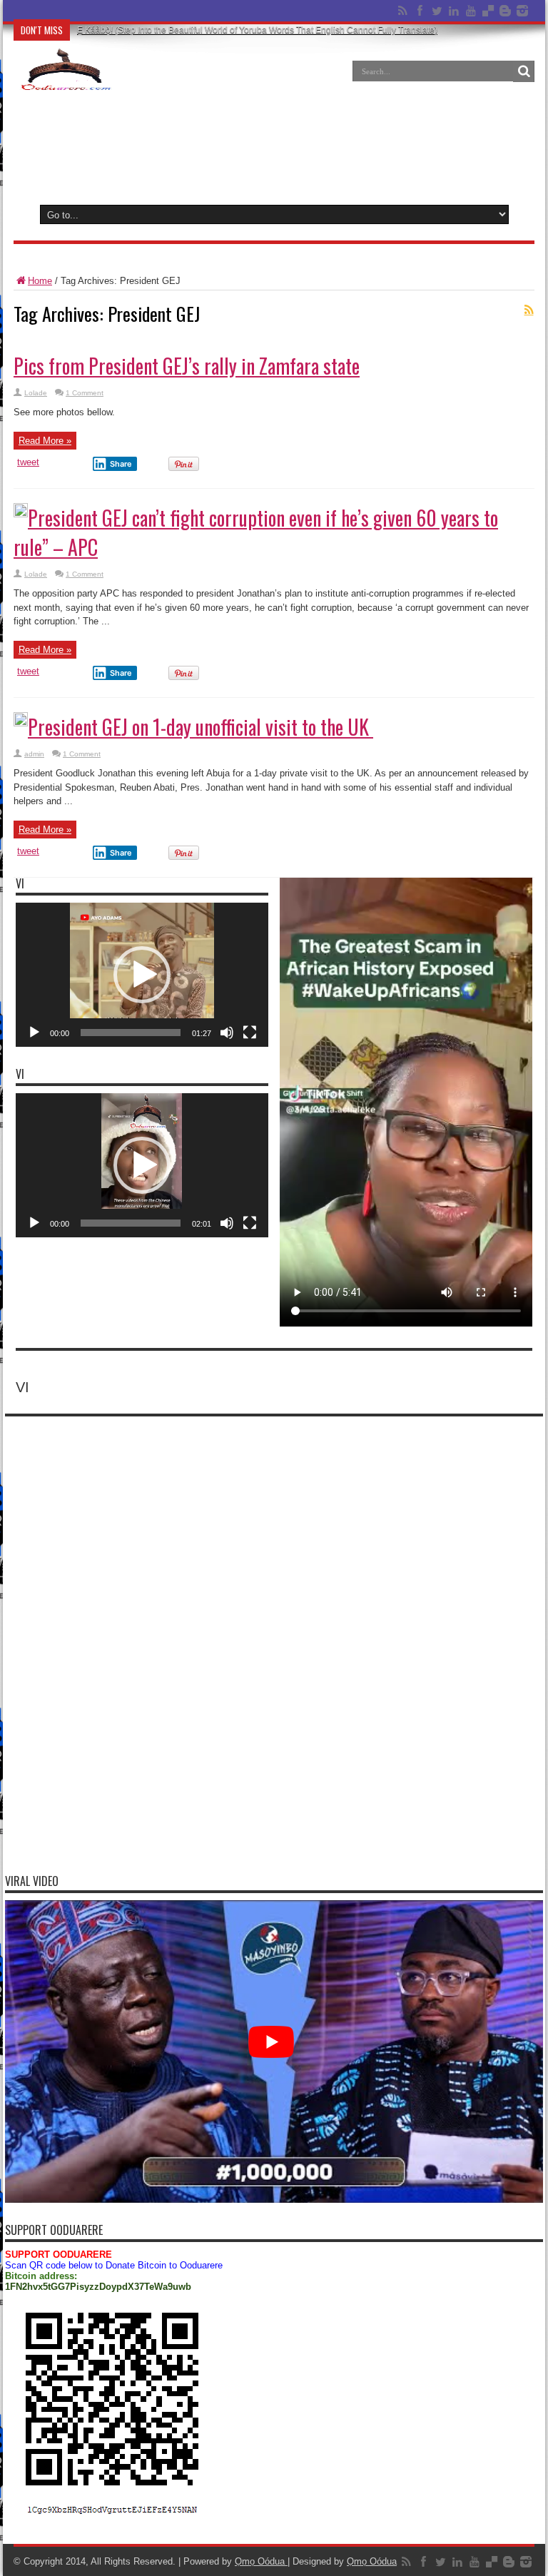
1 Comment (85, 393)
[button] (142, 975)
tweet (28, 462)
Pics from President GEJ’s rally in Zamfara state (187, 366)
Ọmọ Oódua (261, 2561)
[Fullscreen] (250, 1033)
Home (40, 281)
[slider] (131, 1033)
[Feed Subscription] (529, 310)
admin (34, 754)
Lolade (36, 393)
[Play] (34, 1033)
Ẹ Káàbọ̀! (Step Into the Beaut (134, 11)
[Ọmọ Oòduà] (65, 81)
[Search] (524, 71)
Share (121, 464)
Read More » (45, 441)
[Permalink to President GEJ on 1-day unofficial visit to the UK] (21, 723)
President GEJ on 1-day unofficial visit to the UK (201, 727)
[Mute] (227, 1033)
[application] (142, 975)
